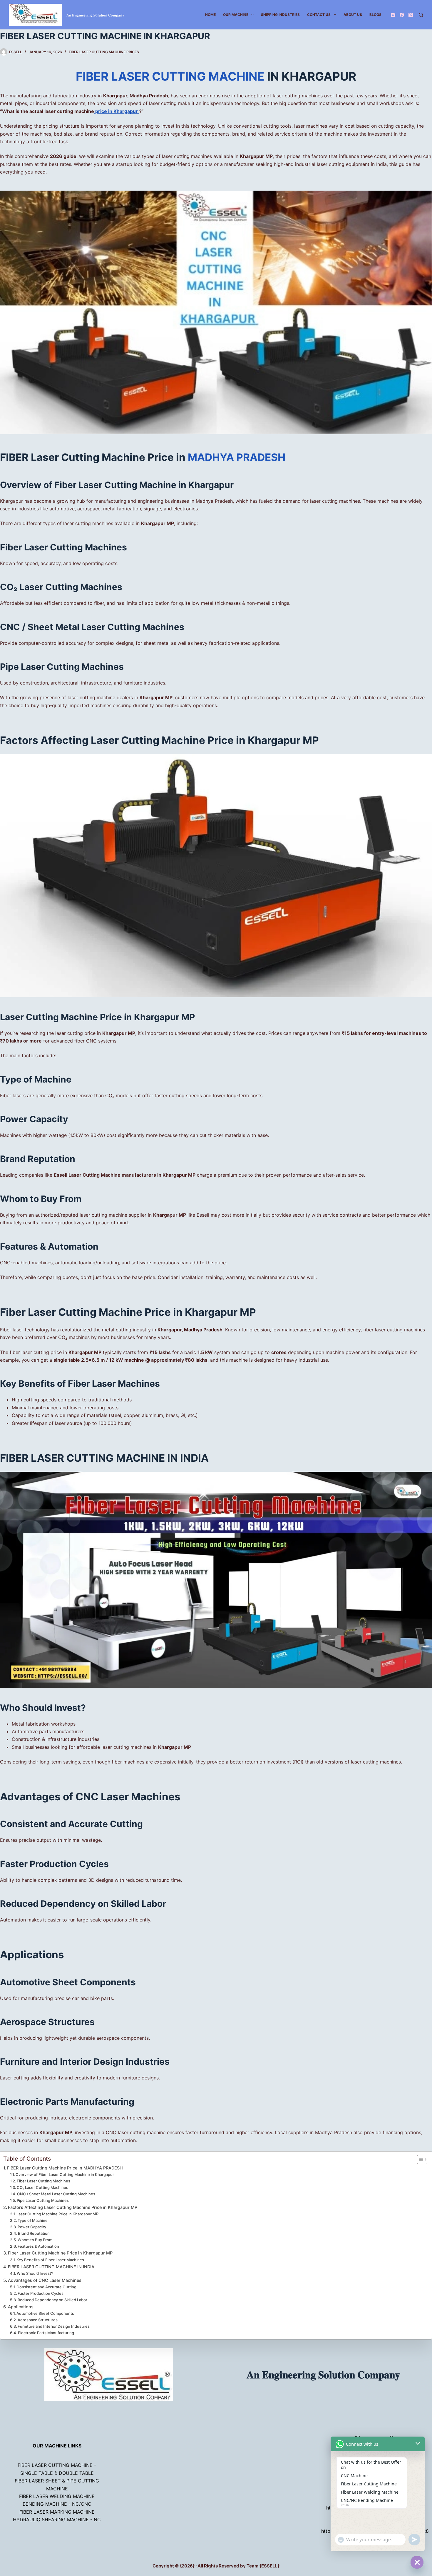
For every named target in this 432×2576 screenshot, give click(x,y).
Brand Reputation (34, 2233)
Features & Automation (38, 2246)
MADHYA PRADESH (237, 457)
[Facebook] (402, 15)
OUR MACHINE (236, 15)
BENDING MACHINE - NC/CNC (57, 2504)
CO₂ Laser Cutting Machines (42, 2187)
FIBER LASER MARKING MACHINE (57, 2512)
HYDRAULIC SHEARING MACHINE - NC (57, 2520)
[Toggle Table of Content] (419, 2159)
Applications (21, 2307)
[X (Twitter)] (411, 15)
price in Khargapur (117, 111)
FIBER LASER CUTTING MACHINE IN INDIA (51, 2267)
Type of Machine (33, 2220)
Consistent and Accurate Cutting (46, 2287)
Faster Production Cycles (41, 2293)
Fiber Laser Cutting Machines (43, 2181)
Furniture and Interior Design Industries (54, 2326)
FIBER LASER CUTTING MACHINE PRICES (104, 52)
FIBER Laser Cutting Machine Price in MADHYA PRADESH (65, 2168)
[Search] (421, 15)
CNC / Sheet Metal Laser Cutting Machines (56, 2194)
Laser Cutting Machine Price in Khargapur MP (57, 2214)
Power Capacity (32, 2227)
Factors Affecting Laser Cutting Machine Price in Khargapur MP (73, 2207)
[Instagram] (393, 15)
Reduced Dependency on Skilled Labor (52, 2300)
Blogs (375, 15)
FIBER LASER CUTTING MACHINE (171, 76)
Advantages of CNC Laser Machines (45, 2280)
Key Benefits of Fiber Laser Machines (50, 2260)
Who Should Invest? (35, 2273)
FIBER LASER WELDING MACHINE (57, 2496)
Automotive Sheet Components (45, 2313)
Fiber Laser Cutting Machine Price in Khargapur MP (60, 2253)
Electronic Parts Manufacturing (46, 2333)
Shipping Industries (280, 15)
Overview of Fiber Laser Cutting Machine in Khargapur (65, 2174)
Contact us (319, 15)
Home (210, 15)
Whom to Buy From (35, 2240)
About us (353, 15)
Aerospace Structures (38, 2320)
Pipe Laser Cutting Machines (43, 2200)
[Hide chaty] (417, 2562)
